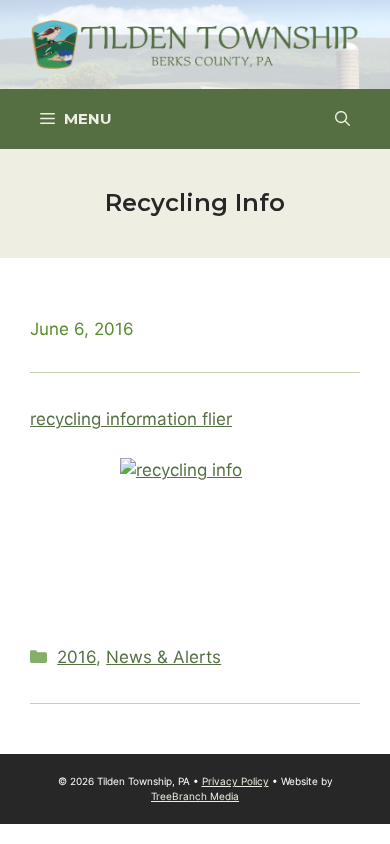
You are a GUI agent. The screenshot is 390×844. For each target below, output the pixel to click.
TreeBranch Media (195, 796)
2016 (76, 657)
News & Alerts (163, 657)
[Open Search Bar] (342, 119)
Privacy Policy (235, 781)
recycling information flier (131, 419)
